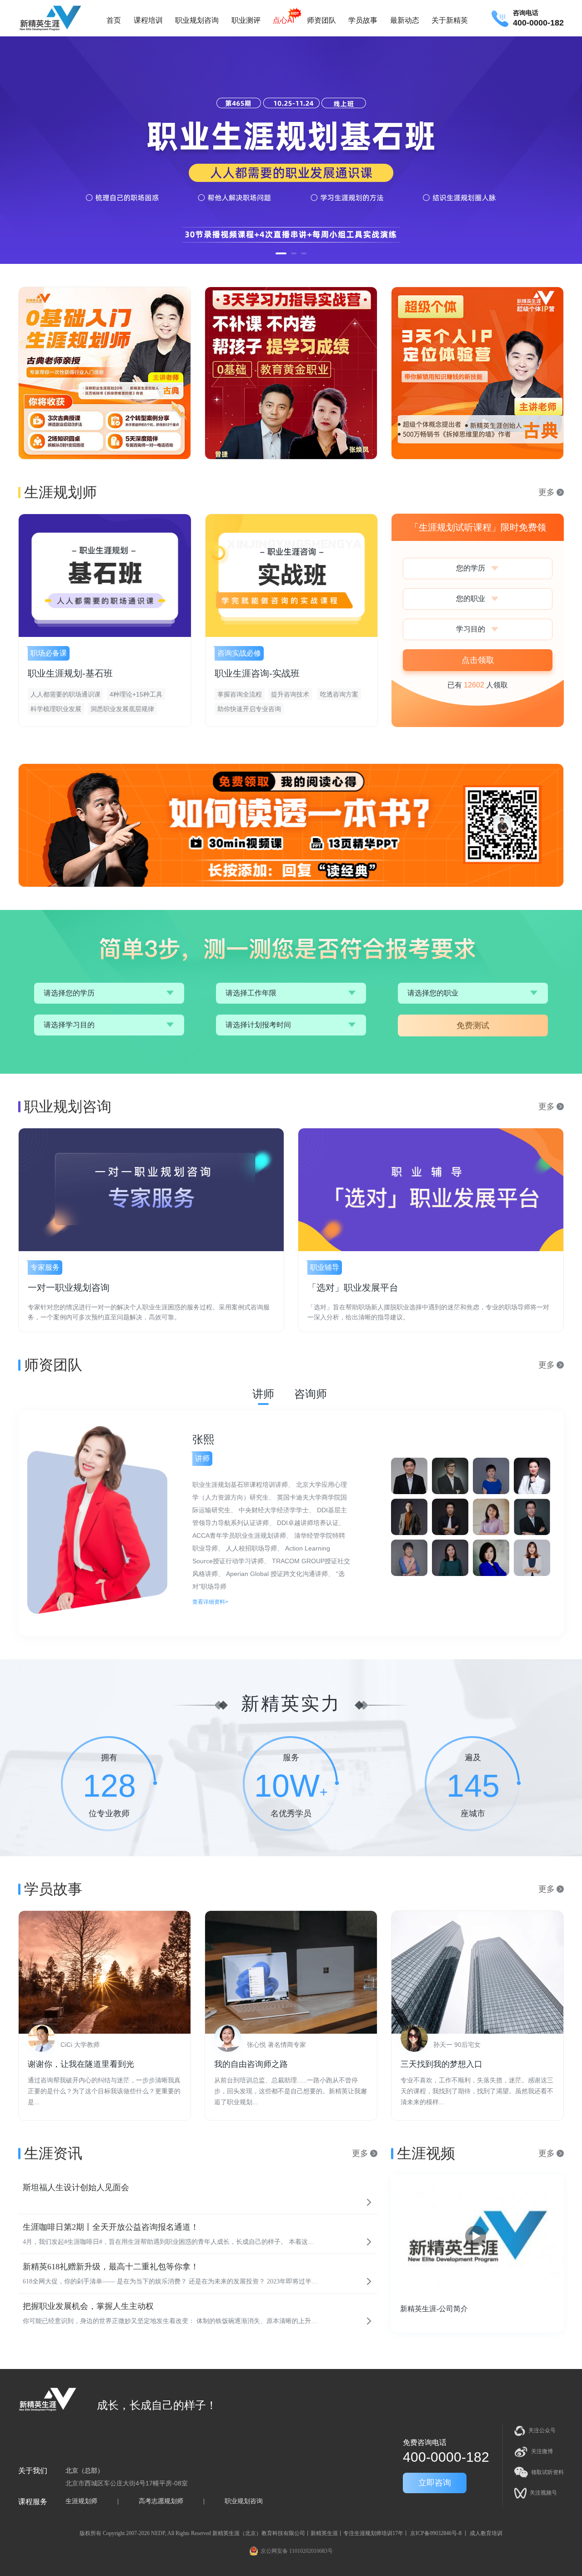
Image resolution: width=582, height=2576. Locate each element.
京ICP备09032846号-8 (436, 2533)
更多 (547, 492)
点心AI (283, 20)
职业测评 (246, 20)
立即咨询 (435, 2483)
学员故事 (363, 20)
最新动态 (405, 20)
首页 (114, 20)
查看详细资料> (210, 1596)
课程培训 (148, 20)
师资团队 (321, 20)
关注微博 (542, 2451)
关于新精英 (450, 20)
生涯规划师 (81, 2501)
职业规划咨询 (197, 20)
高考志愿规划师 (161, 2501)
